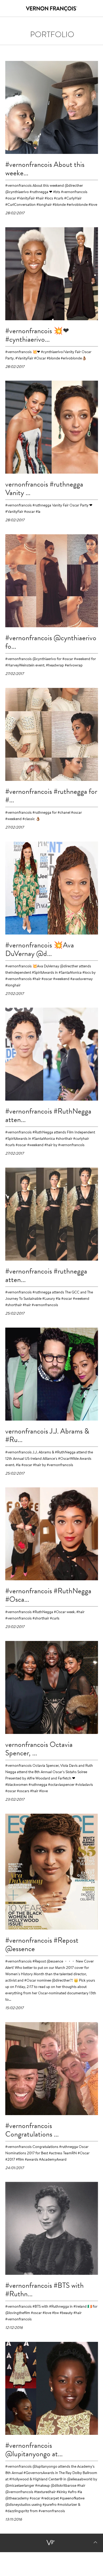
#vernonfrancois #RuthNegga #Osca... (48, 1595)
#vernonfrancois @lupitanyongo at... (34, 2450)
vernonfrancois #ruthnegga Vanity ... (44, 488)
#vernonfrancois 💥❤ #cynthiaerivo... (37, 335)
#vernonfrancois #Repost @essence (42, 1945)
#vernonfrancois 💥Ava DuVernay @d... (40, 949)
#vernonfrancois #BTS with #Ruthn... (45, 2290)
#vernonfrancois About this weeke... (45, 169)
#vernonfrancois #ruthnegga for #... (51, 796)
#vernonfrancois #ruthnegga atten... (46, 1275)
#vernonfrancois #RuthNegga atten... (48, 1115)
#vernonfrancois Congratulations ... (32, 2130)
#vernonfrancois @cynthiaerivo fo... (51, 642)
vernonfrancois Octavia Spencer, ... (39, 1749)
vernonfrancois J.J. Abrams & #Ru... (47, 1435)
